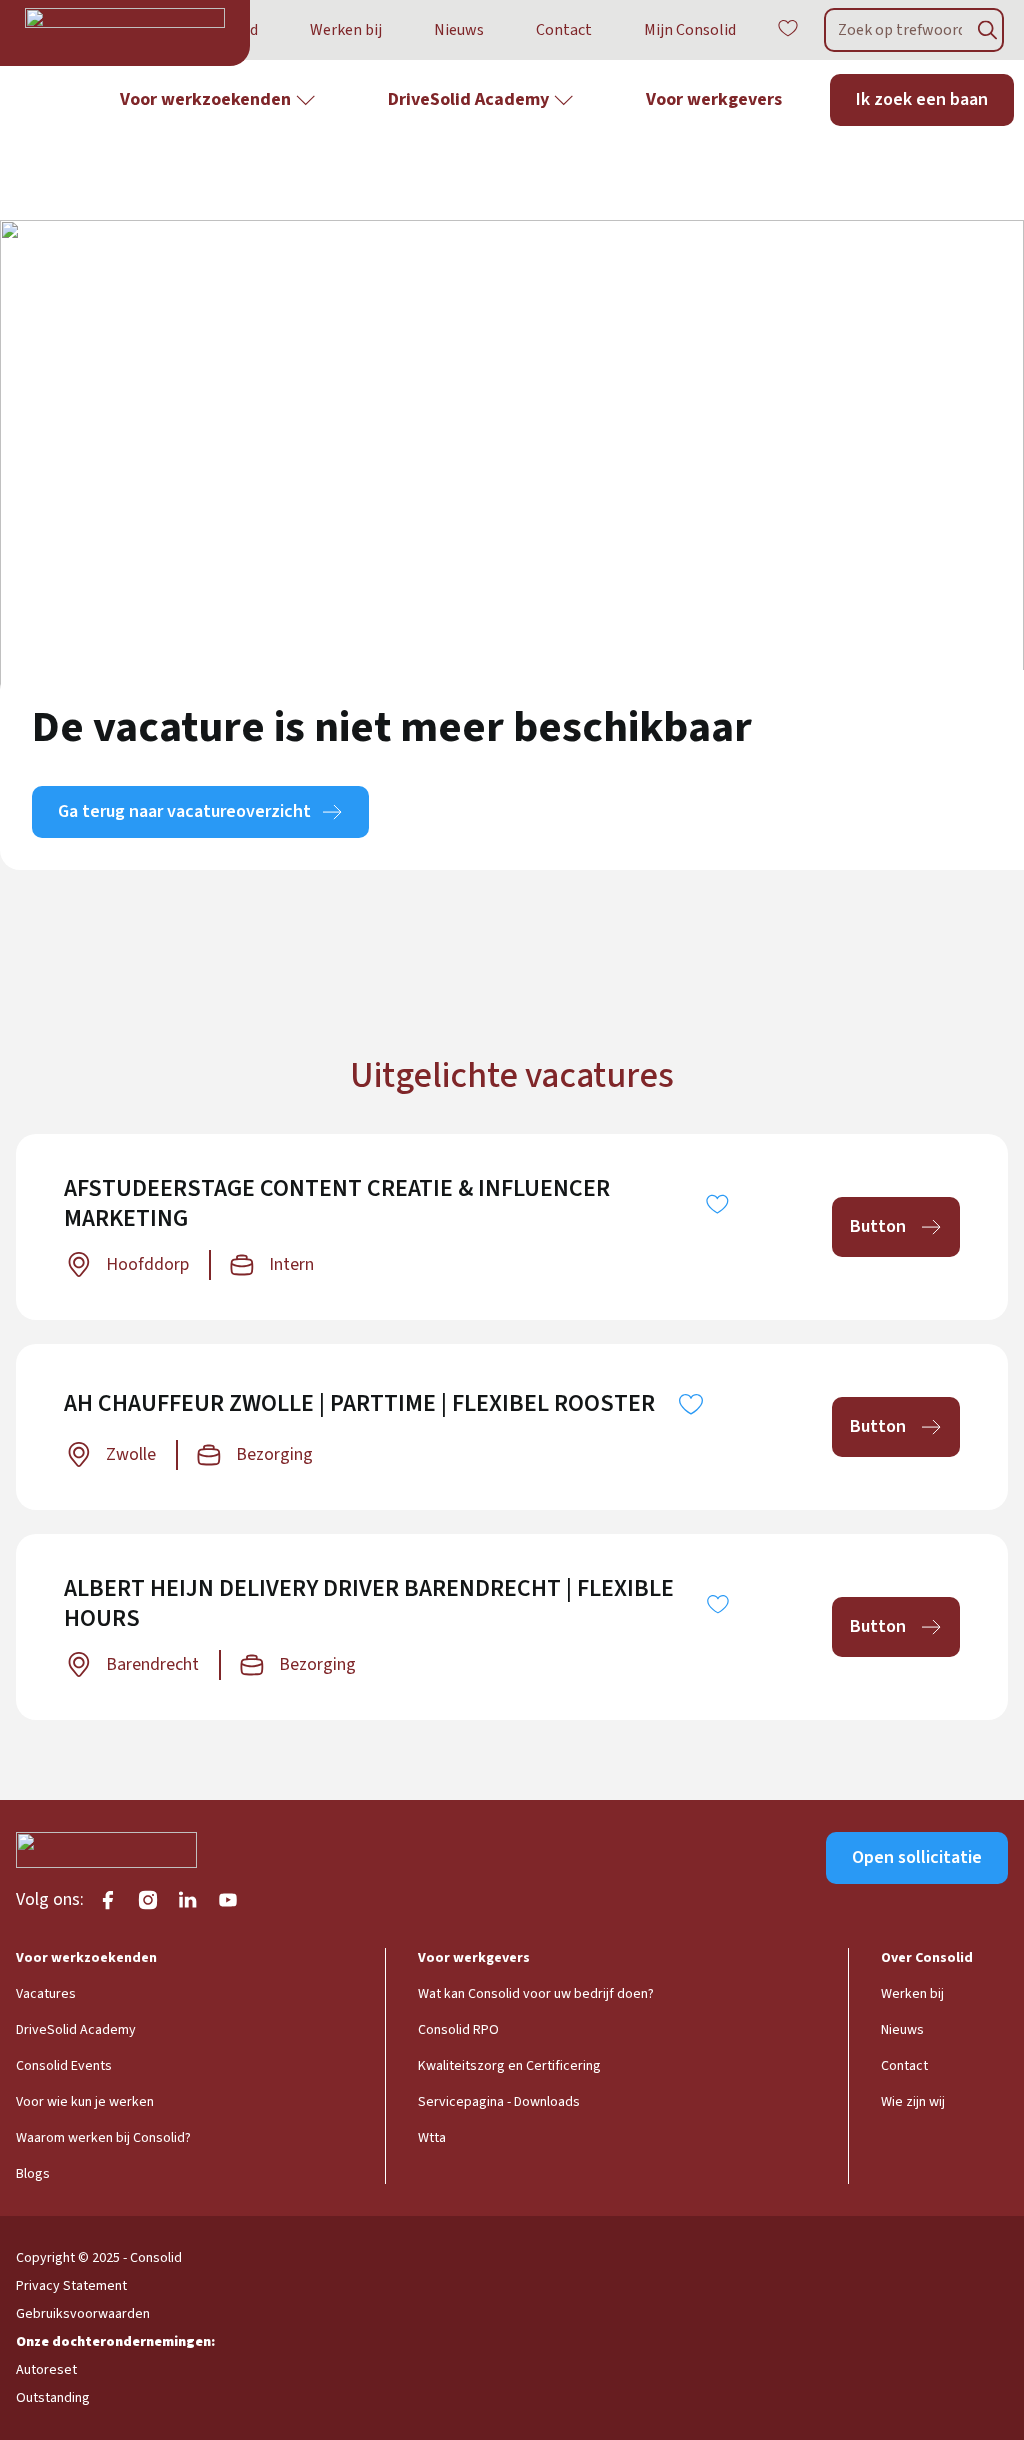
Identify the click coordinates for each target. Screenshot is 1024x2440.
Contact (564, 30)
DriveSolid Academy (468, 99)
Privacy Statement (71, 2286)
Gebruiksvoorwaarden (83, 2314)
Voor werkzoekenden (205, 99)
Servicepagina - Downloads (499, 2102)
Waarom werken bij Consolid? (103, 2138)
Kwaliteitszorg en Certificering (509, 2066)
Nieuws (459, 30)
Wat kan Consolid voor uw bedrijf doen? (536, 1994)
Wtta (432, 2138)
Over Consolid (927, 1958)
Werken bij (346, 30)
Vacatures (46, 1994)
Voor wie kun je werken (85, 2102)
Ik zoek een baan (922, 99)
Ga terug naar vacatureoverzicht (184, 811)
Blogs (33, 2174)
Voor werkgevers (714, 99)
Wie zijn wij (913, 2102)
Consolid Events (64, 2066)
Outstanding (53, 2398)
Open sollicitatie (917, 1857)
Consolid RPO (458, 2030)
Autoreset (46, 2370)
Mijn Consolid (690, 30)
